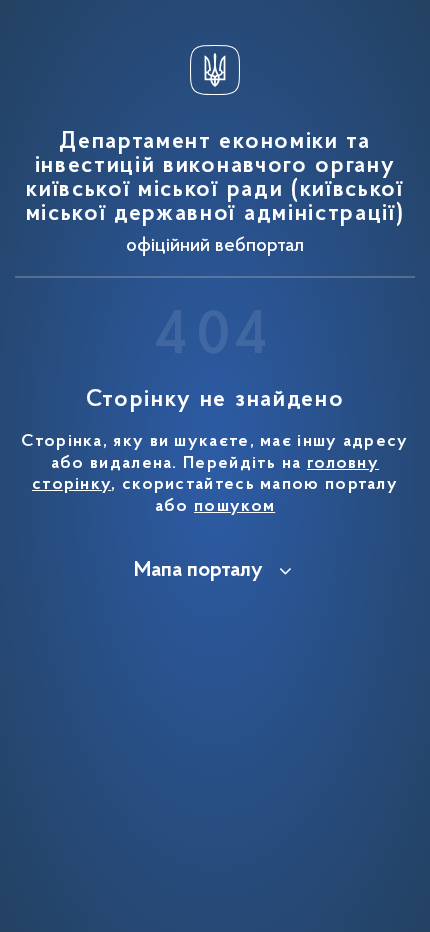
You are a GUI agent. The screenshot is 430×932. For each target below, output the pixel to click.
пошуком (234, 507)
